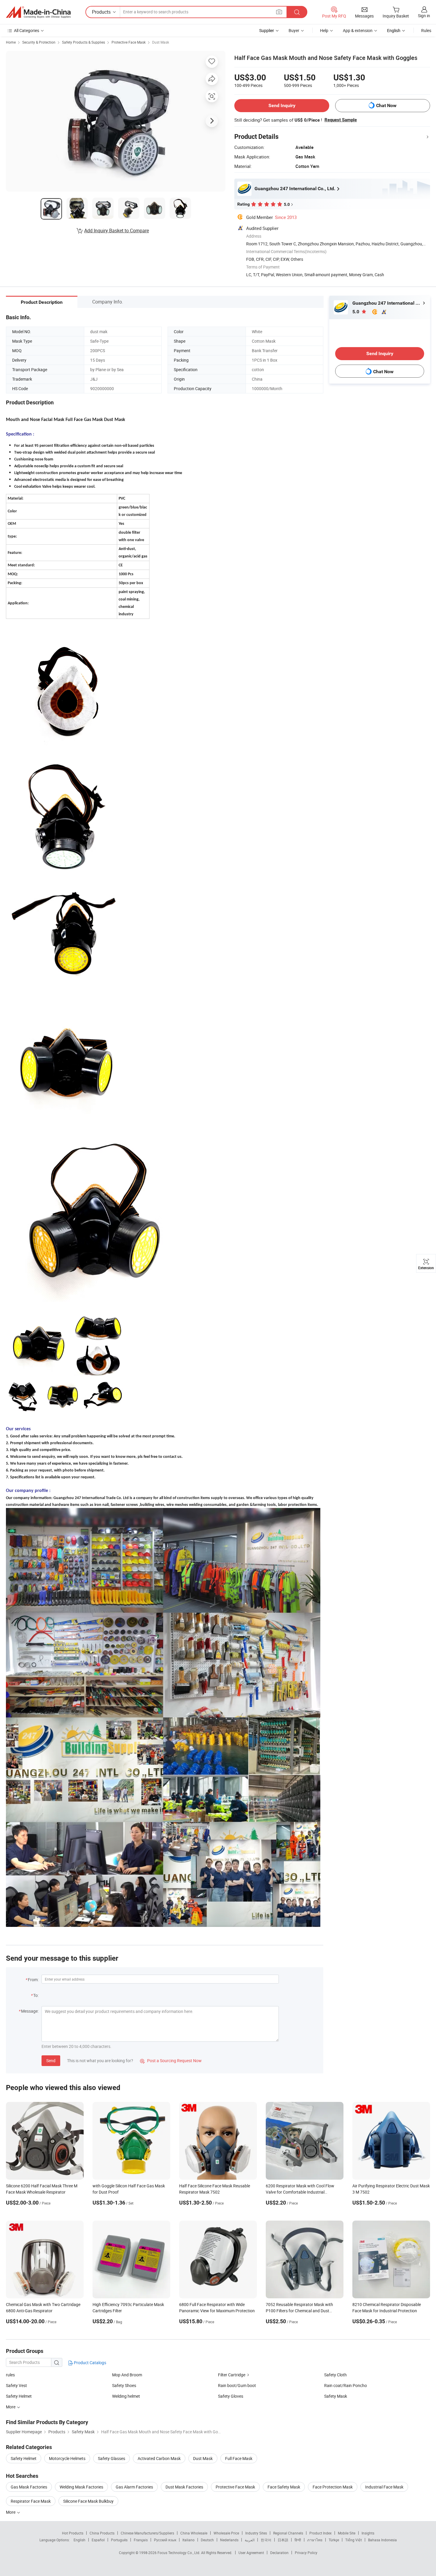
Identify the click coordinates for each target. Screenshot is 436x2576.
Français (141, 2540)
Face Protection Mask (333, 2487)
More (11, 2512)
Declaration (279, 2553)
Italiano (188, 2540)
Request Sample (341, 120)
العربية (250, 2540)
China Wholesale (194, 2533)
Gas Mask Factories (29, 2487)
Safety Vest (16, 2385)
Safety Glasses (112, 2458)
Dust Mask (161, 42)
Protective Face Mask (129, 42)
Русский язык (165, 2540)
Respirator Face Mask (31, 2501)
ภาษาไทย (315, 2540)
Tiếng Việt (354, 2540)
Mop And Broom (127, 2375)
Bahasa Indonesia (382, 2540)
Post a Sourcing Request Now (171, 2061)
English (79, 2540)
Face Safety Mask (284, 2487)
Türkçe (334, 2540)
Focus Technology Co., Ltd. (179, 2553)
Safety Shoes (124, 2385)
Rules (426, 30)
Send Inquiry (282, 105)
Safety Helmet (19, 2396)
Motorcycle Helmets (67, 2458)
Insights (368, 2533)
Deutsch (207, 2540)
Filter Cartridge (232, 2375)
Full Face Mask (239, 2458)
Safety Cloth (335, 2375)
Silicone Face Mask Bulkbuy (88, 2501)
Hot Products (73, 2533)
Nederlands (229, 2540)
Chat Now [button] (386, 105)
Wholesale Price (226, 2533)
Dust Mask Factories (184, 2487)
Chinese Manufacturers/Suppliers (147, 2533)
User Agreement (251, 2553)
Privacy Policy (306, 2553)
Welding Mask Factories (81, 2487)
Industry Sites (256, 2533)
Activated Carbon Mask (159, 2458)
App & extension (358, 30)
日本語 (283, 2540)
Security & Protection (39, 42)
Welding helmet (126, 2396)
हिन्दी (298, 2540)
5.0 (356, 312)
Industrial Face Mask (384, 2487)
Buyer (294, 30)
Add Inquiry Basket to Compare (117, 231)
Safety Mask (336, 2396)
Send (51, 2061)
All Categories (27, 30)
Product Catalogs (90, 2363)
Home (11, 42)
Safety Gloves (231, 2396)
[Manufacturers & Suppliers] (38, 12)
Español (98, 2540)
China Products (102, 2533)
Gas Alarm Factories (134, 2487)
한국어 (266, 2540)
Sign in (424, 16)
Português (119, 2540)
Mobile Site (347, 2533)
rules (10, 2375)
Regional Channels (288, 2533)
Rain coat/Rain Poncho (346, 2385)
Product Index (320, 2533)
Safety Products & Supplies (83, 42)
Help (324, 30)
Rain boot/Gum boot (237, 2385)
